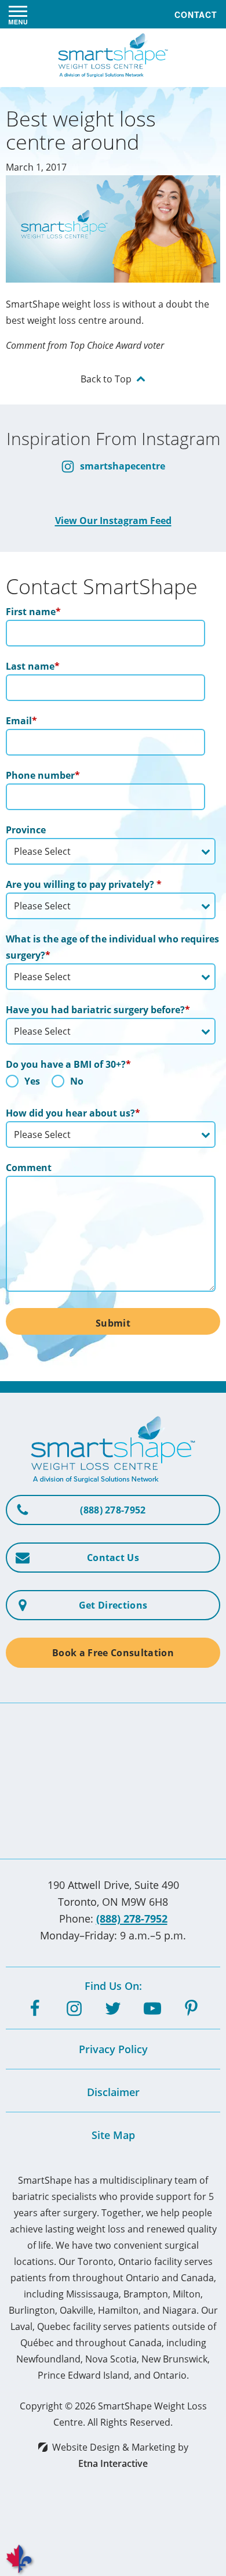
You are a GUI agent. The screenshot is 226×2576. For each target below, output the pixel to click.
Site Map (113, 2135)
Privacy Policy (113, 2049)
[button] (18, 15)
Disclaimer (113, 2092)
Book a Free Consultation (113, 1653)
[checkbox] (111, 1084)
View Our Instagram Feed (113, 521)
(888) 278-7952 (132, 1919)
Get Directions (113, 1605)
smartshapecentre (121, 466)
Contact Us (113, 1558)
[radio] (23, 1084)
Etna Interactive (113, 2463)
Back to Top (106, 379)
